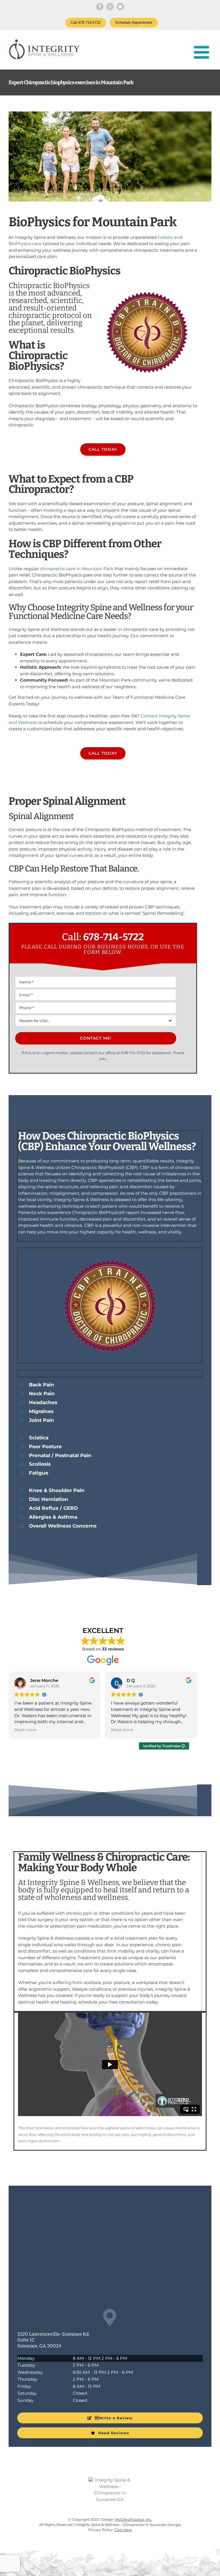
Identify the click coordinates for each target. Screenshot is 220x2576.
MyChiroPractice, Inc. (134, 2519)
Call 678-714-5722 (86, 22)
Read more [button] (25, 1730)
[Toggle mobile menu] (203, 52)
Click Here (123, 2530)
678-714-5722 (113, 937)
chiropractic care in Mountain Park (77, 569)
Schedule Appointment (134, 22)
